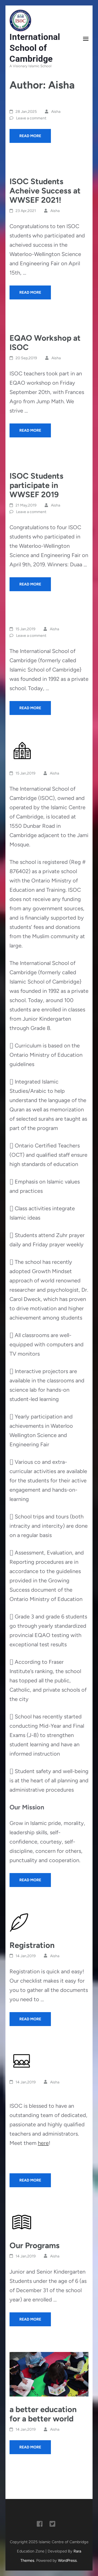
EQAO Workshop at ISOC (45, 342)
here (43, 2143)
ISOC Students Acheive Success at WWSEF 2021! (45, 191)
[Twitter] (52, 2525)
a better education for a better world (43, 2414)
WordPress (67, 2560)
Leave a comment (31, 118)
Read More (30, 136)
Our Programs (35, 2245)
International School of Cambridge (35, 48)
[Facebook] (40, 2525)
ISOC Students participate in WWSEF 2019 (36, 485)
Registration (32, 1945)
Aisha (56, 112)
